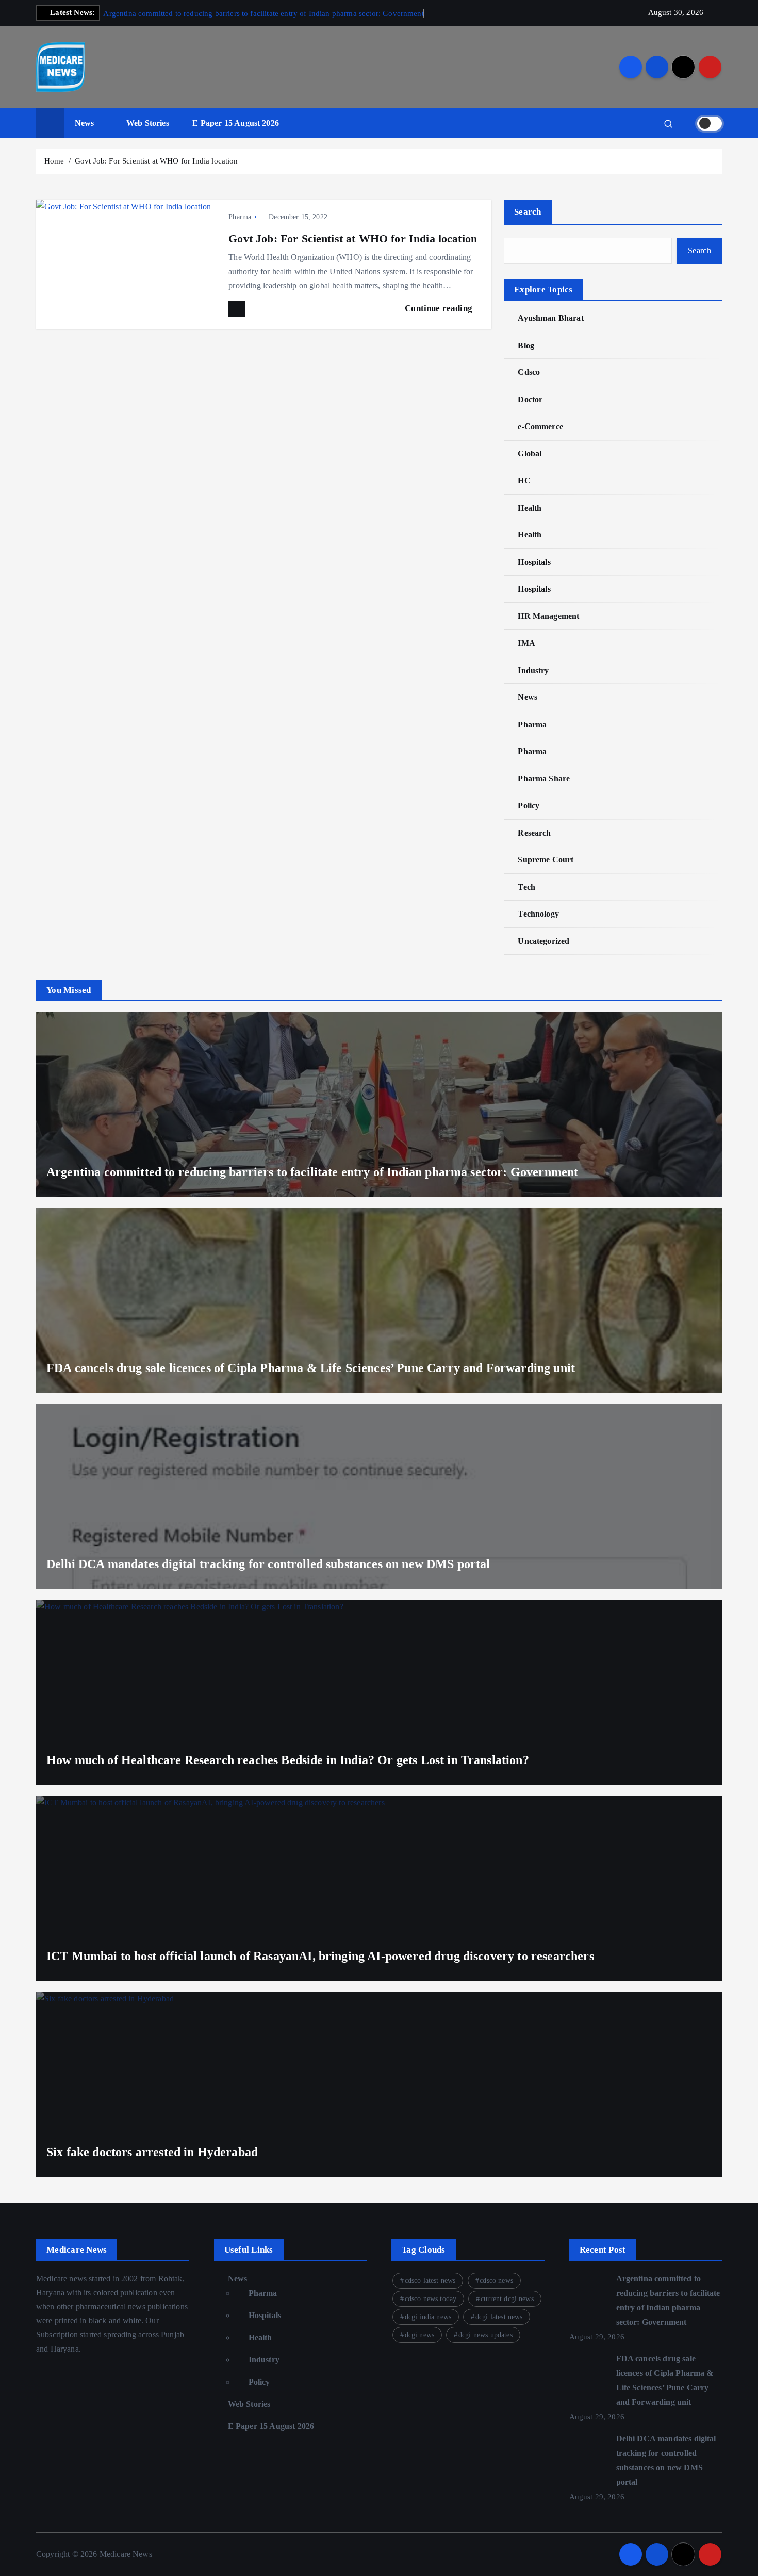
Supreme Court (546, 860)
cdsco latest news (430, 2281)
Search (528, 212)
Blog (526, 345)
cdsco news (496, 2281)
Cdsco (529, 372)
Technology (538, 914)
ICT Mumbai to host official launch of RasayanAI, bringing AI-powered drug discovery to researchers (320, 1956)
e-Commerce (540, 426)
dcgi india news (428, 2317)
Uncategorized (543, 941)
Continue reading (440, 308)
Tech (526, 887)
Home (54, 161)
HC (524, 480)
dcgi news (419, 2335)
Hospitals (534, 562)
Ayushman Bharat (550, 318)
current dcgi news (507, 2299)
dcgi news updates (485, 2335)
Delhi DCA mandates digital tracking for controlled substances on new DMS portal (268, 1564)
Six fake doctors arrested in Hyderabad (152, 2152)
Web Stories (148, 123)
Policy (529, 805)
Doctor (530, 400)
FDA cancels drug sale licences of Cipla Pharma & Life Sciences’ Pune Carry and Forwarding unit (311, 1368)
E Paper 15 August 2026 (236, 123)
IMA (526, 643)
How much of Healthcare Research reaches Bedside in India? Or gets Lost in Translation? (288, 1760)
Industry (533, 670)
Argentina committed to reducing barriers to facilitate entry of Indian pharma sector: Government (263, 13)
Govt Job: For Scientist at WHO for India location (156, 161)
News (85, 123)
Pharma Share (544, 779)
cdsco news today (431, 2299)
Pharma (240, 217)
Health (530, 508)
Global (530, 454)
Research (534, 833)
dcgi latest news (499, 2317)
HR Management (548, 616)
